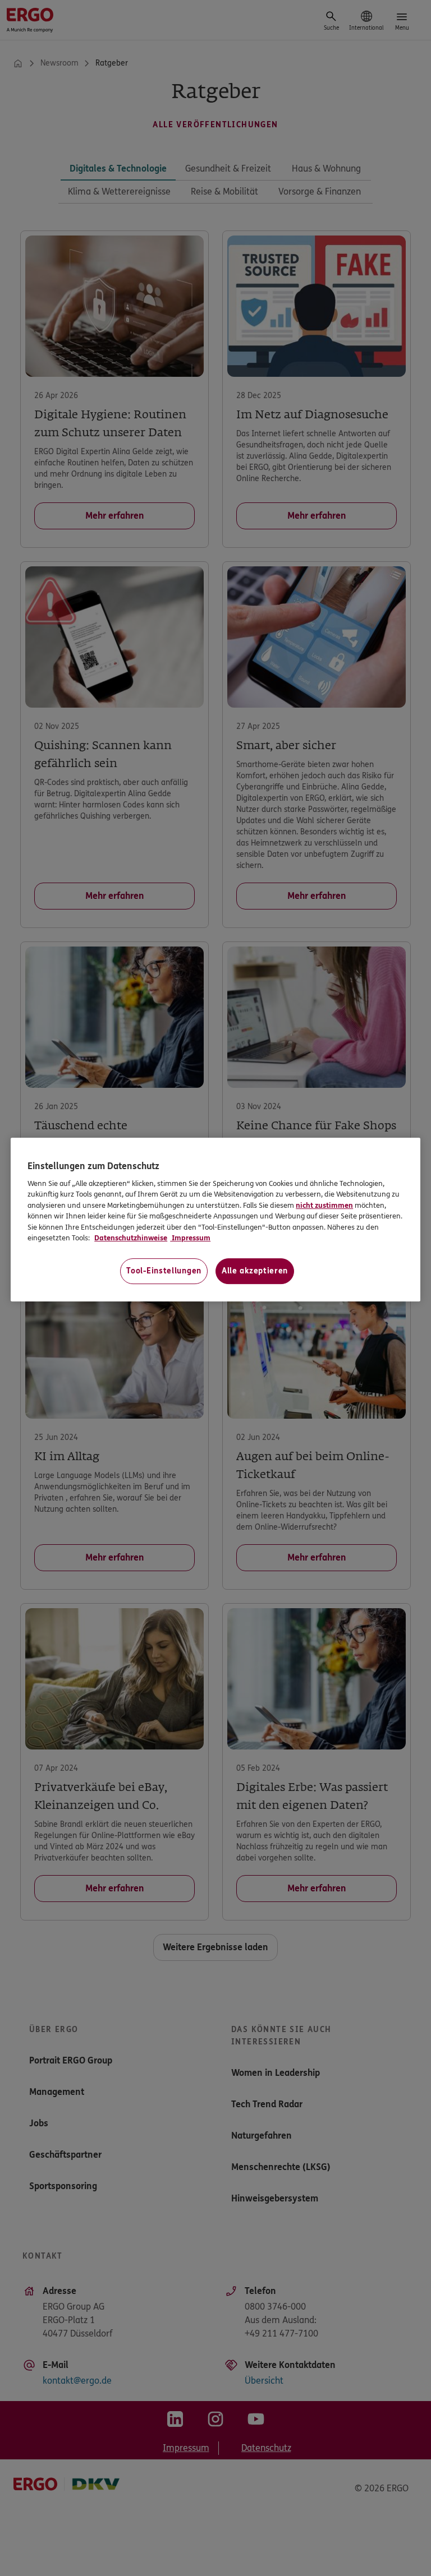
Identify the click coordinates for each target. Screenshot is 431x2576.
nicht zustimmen (324, 1206)
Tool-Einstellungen (164, 1271)
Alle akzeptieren (255, 1271)
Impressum (190, 1238)
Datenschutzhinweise (131, 1238)
